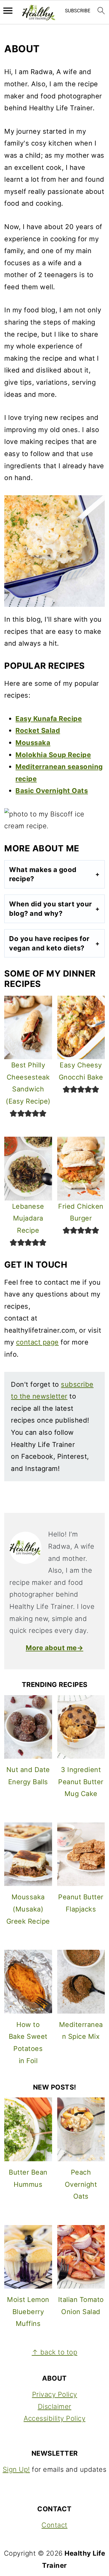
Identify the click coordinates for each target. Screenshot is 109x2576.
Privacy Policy (55, 2394)
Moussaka (33, 743)
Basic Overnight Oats (52, 791)
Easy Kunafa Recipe (49, 719)
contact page (37, 1342)
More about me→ (54, 1648)
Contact (54, 2525)
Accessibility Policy (54, 2418)
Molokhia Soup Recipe (53, 755)
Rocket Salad (38, 730)
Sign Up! (16, 2469)
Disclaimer (55, 2406)
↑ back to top (55, 2352)
